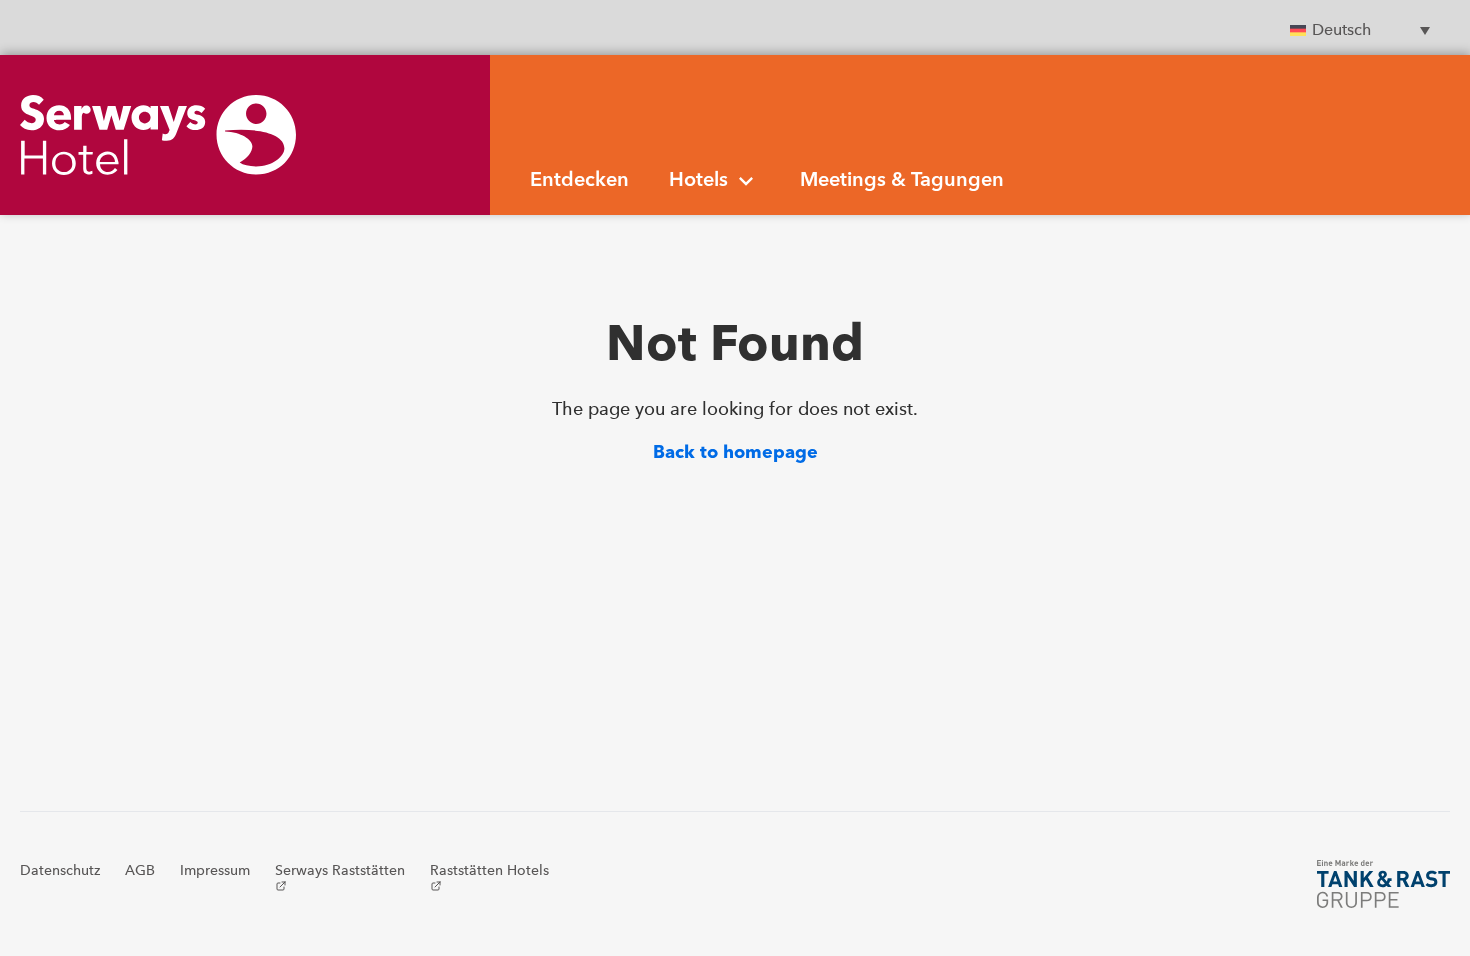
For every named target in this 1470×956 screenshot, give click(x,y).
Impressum (215, 870)
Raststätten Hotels (489, 876)
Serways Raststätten (340, 876)
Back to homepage (735, 453)
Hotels (698, 181)
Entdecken (579, 181)
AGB (140, 870)
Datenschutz (60, 870)
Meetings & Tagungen (902, 181)
